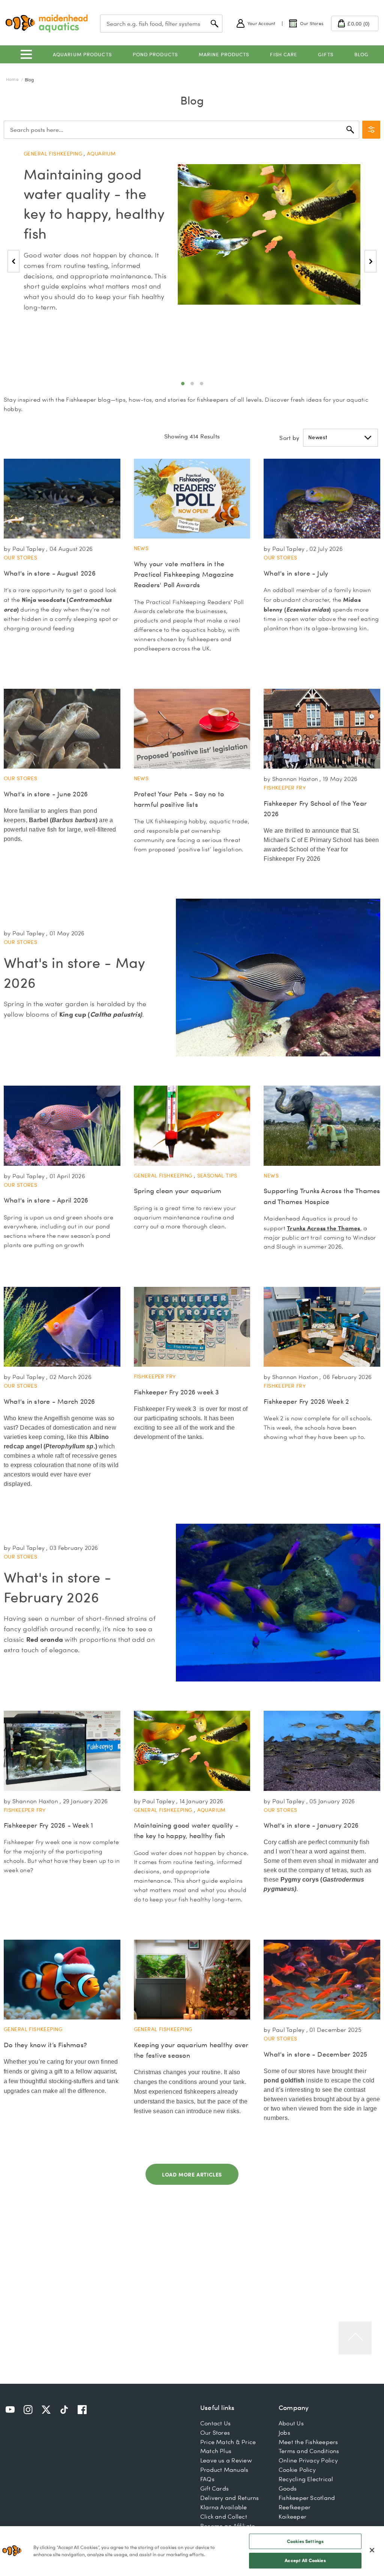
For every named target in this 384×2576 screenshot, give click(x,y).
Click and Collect (224, 2516)
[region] (192, 2551)
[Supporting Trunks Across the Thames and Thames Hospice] (322, 1126)
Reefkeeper (295, 2507)
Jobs (284, 2432)
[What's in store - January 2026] (322, 1751)
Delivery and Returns (230, 2498)
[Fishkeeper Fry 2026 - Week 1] (62, 1751)
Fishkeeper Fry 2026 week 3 (176, 1392)
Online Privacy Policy (308, 2460)
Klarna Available (224, 2507)
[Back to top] (355, 2338)
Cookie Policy (297, 2470)
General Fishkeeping (54, 154)
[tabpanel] (192, 242)
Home (13, 79)
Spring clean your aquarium (178, 1191)
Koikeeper (292, 2516)
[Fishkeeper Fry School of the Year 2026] (322, 729)
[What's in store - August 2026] (62, 499)
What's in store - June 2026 (46, 794)
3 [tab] (202, 384)
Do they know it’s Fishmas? (45, 2045)
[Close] (372, 2550)
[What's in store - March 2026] (62, 1327)
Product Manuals (224, 2470)
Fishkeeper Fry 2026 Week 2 (306, 1401)
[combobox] (161, 24)
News (141, 548)
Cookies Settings (305, 2541)
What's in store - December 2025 (315, 2054)
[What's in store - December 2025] (322, 1980)
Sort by (289, 438)
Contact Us (215, 2423)
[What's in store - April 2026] (62, 1126)
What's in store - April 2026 (46, 1200)
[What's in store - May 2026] (278, 977)
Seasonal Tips (217, 1176)
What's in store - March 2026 (49, 1401)
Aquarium (101, 154)
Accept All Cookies (305, 2560)
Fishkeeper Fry (285, 788)
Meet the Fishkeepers (308, 2442)
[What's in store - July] (322, 499)
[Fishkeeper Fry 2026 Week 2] (322, 1327)
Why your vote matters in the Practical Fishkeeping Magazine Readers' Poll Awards (184, 574)
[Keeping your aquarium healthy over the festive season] (192, 1980)
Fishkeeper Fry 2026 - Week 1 (49, 1825)
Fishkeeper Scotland (307, 2498)
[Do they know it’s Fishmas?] (62, 1980)
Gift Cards (214, 2488)
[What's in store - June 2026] (62, 729)
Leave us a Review (226, 2460)
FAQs (207, 2479)
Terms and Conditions (309, 2451)
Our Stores (20, 558)
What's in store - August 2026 (50, 573)
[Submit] (214, 24)
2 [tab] (192, 384)
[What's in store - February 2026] (278, 1602)
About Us (291, 2423)
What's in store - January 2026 (311, 1825)
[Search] (350, 130)
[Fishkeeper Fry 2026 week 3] (192, 1327)
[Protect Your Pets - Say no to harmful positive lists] (192, 729)
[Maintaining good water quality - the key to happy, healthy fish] (269, 235)
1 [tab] (183, 384)
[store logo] (47, 23)
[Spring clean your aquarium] (192, 1126)
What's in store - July (296, 573)
